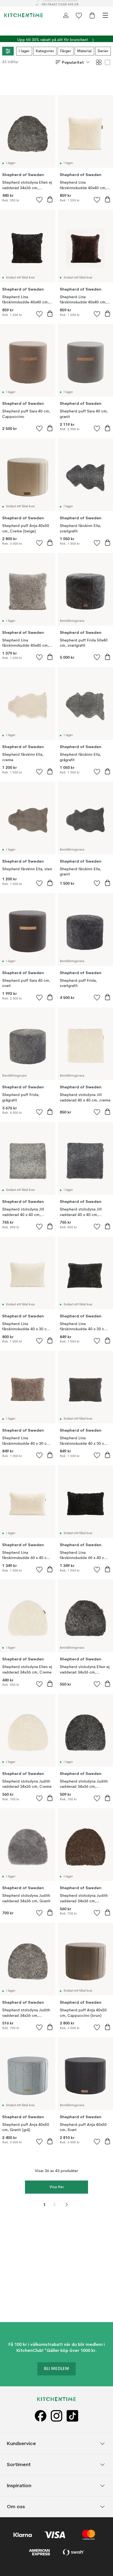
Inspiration (19, 2485)
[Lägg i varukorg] (50, 199)
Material (84, 51)
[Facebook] (41, 2416)
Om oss (16, 2506)
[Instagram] (56, 2416)
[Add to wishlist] (39, 200)
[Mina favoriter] (79, 15)
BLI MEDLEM (56, 2369)
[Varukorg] (92, 15)
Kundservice (21, 2443)
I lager (24, 51)
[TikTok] (72, 2416)
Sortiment (19, 2464)
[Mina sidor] (66, 15)
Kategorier (45, 51)
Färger (66, 51)
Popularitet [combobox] (73, 62)
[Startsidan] (24, 15)
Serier (103, 51)
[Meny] (105, 15)
